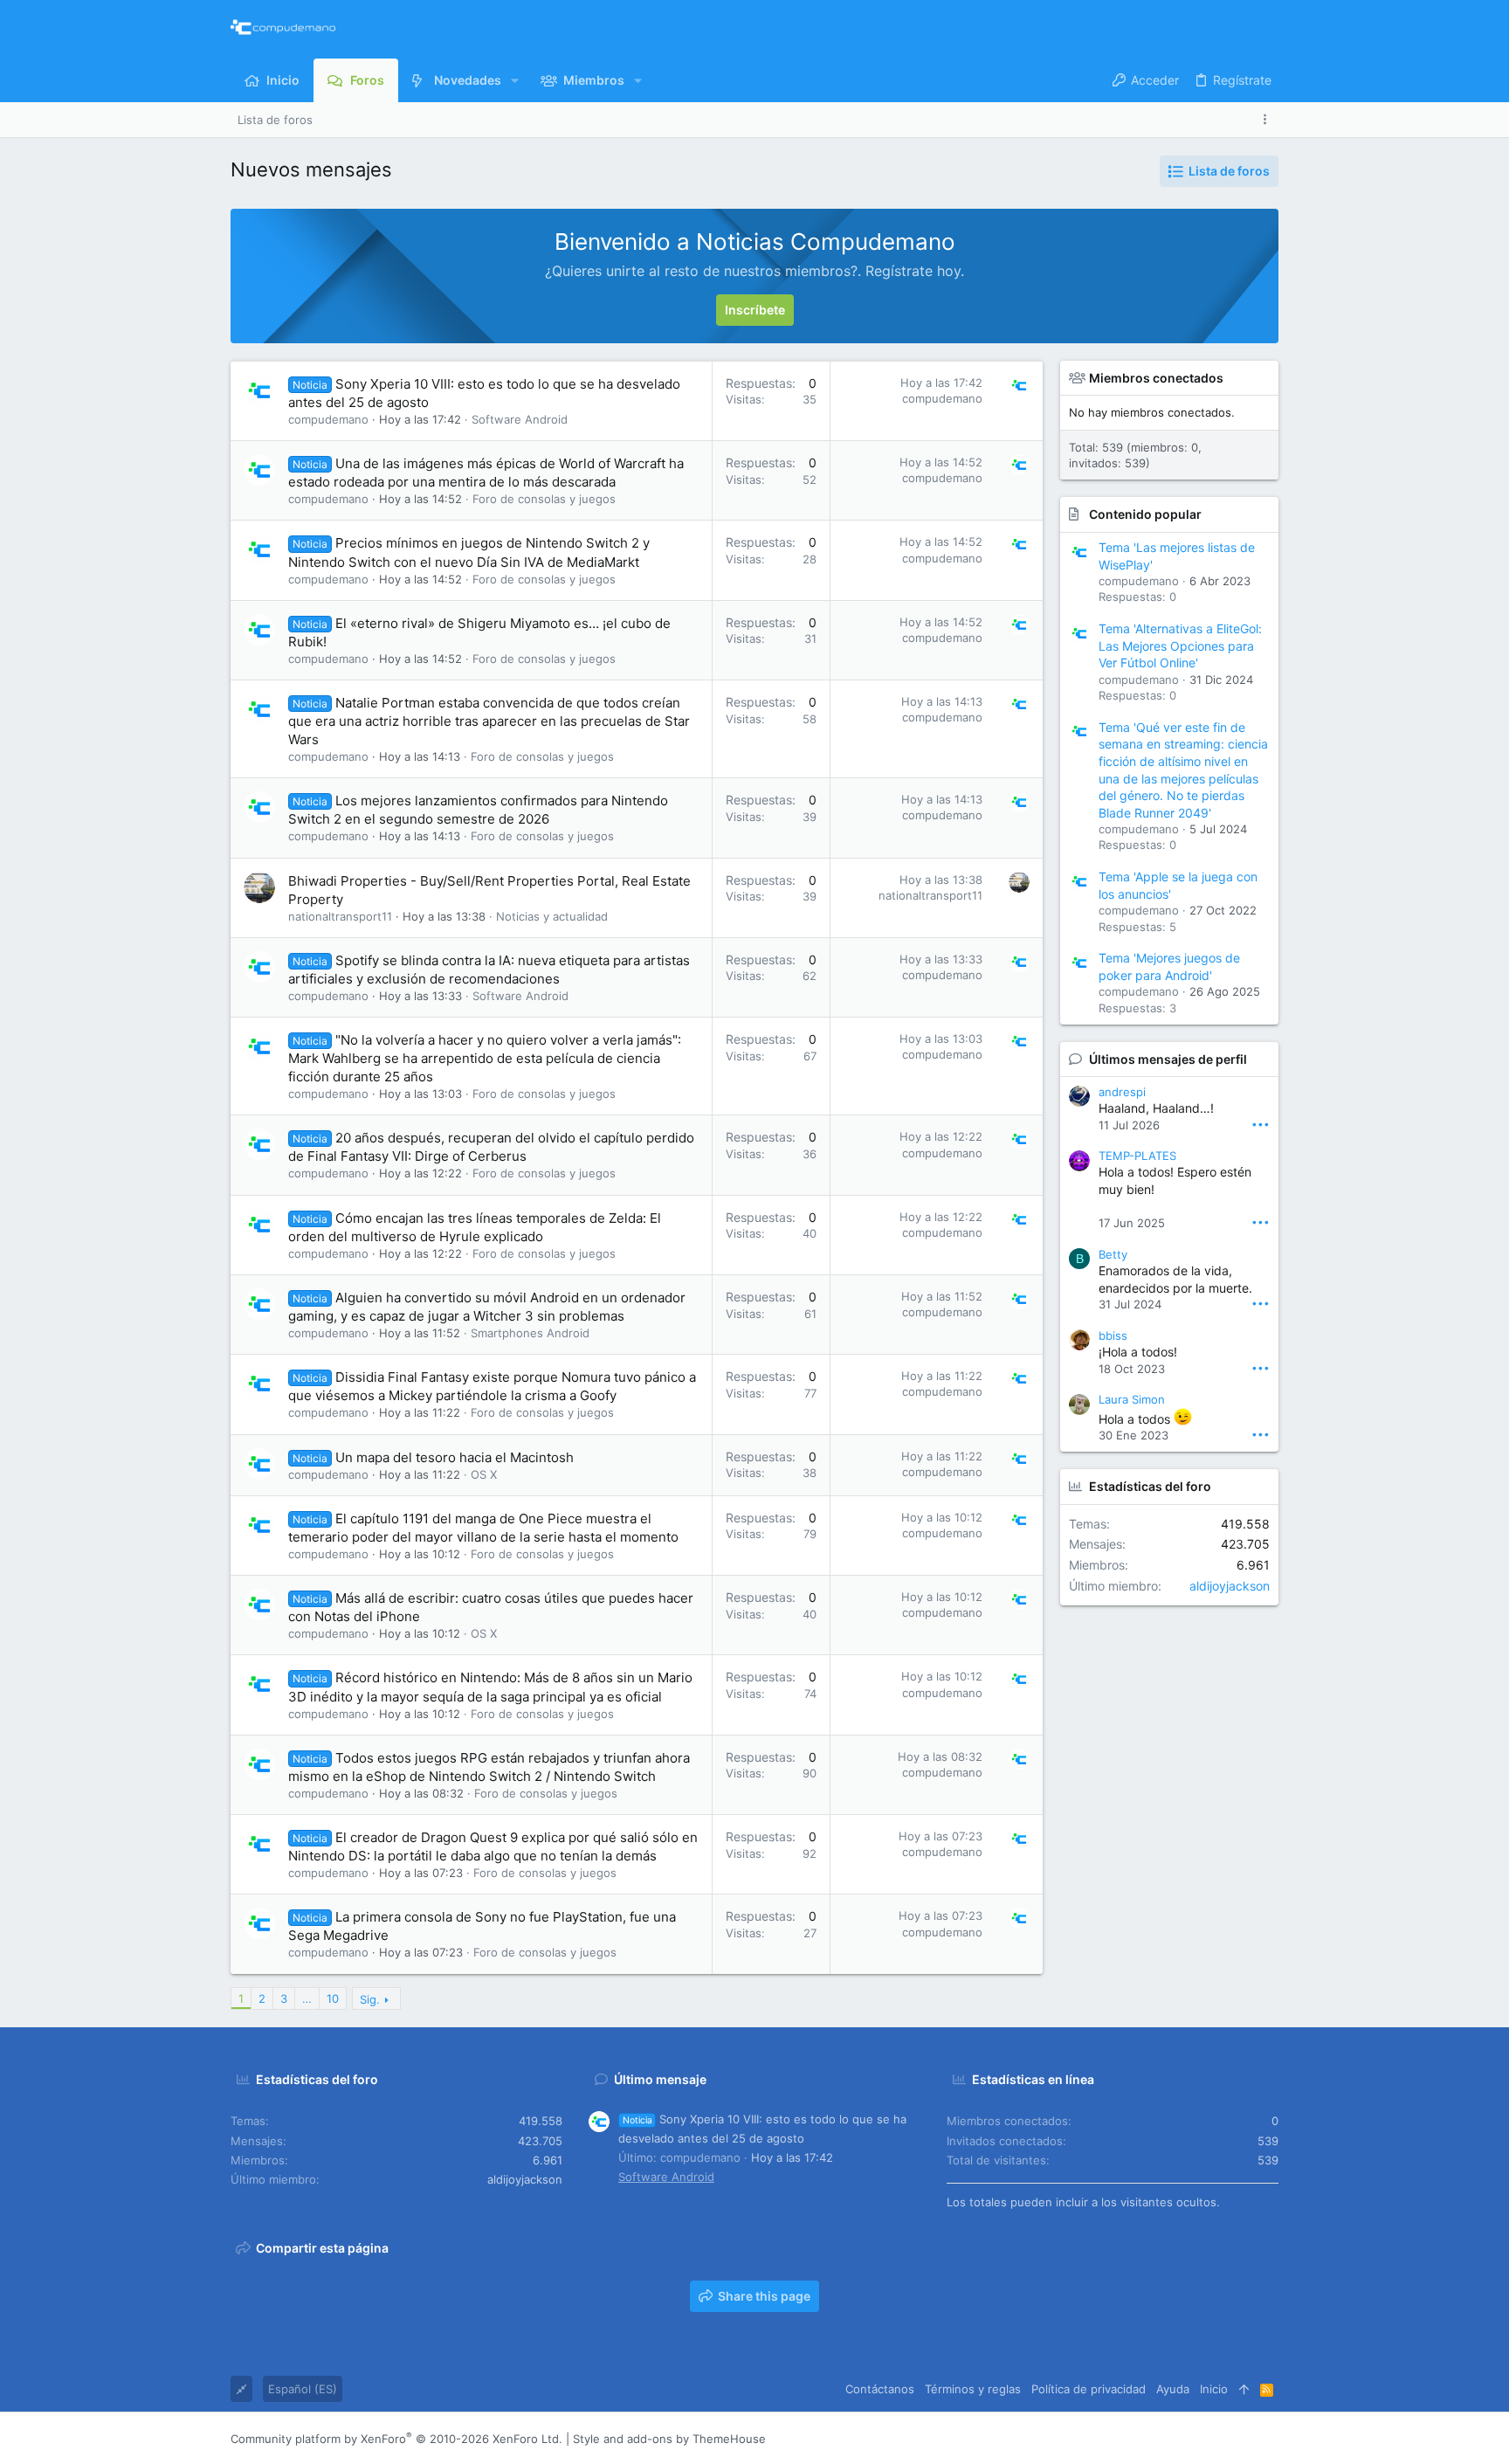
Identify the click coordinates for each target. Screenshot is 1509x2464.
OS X (484, 1474)
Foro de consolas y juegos (544, 499)
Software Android (520, 419)
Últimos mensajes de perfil (1168, 1059)
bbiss (1113, 1336)
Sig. (370, 1999)
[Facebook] (1166, 2439)
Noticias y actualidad (552, 916)
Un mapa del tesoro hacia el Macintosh (455, 1457)
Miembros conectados (1156, 378)
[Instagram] (1192, 2439)
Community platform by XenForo (396, 2439)
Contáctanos (880, 2389)
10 (333, 1998)
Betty (1113, 1254)
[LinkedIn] (1218, 2439)
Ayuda (1173, 2389)
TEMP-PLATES (1137, 1156)
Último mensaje (660, 2079)
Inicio (1214, 2389)
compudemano (328, 419)
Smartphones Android (530, 1333)
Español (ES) (303, 2389)
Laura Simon (1132, 1399)
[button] (515, 80)
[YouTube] (1271, 2439)
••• (1261, 1124)
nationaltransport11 (340, 916)
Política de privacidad (1089, 2389)
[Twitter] (1244, 2439)
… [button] (307, 1998)
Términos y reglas (973, 2389)
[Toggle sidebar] (1268, 119)
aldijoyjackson (1230, 1586)
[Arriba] (1244, 2389)
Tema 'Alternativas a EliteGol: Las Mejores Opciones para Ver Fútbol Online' (1180, 645)
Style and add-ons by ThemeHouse (669, 2439)
